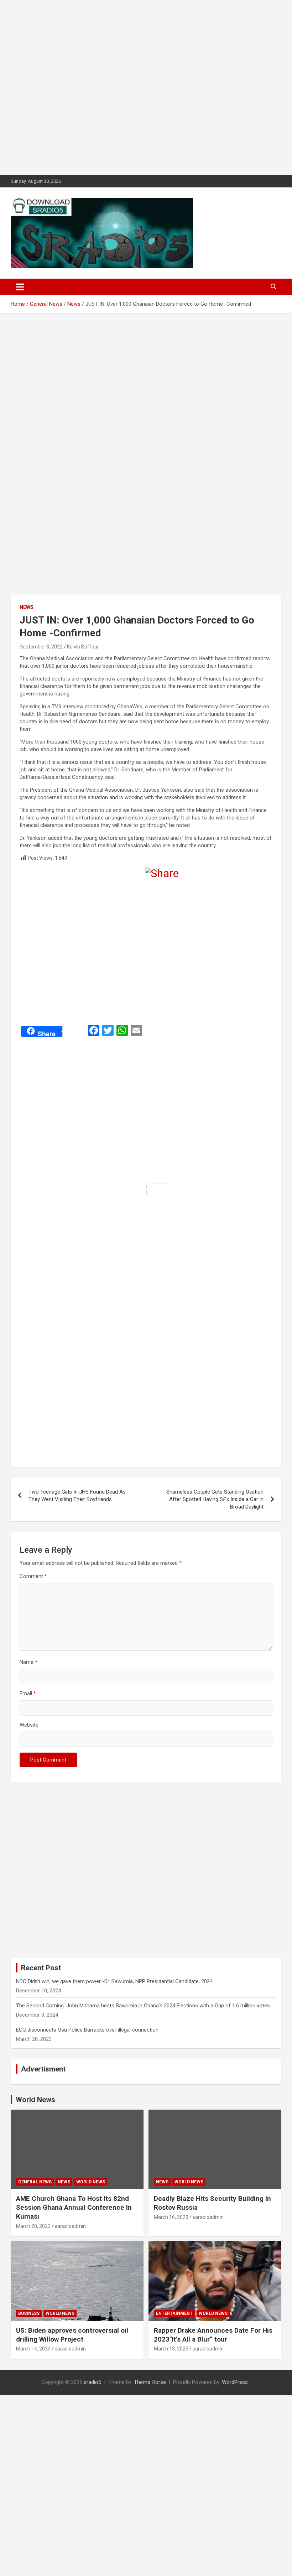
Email (28, 1693)
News (27, 607)
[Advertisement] (146, 88)
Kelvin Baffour (83, 647)
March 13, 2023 (171, 2349)
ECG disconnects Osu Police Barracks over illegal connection (87, 2030)
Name (28, 1662)
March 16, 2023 (171, 2217)
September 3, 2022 (41, 647)
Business (29, 2313)
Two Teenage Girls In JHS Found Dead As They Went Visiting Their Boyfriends (77, 1496)
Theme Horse (150, 2382)
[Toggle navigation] (20, 287)
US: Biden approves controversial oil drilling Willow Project (72, 2335)
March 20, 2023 (33, 2226)
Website (29, 1725)
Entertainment (174, 2313)
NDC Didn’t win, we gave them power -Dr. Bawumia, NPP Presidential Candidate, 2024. (115, 1981)
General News (35, 2182)
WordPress (235, 2382)
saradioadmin (70, 2226)
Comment (33, 1576)
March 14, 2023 (33, 2349)
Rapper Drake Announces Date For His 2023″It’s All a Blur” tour (213, 2335)
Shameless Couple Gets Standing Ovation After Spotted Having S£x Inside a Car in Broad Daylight (215, 1499)
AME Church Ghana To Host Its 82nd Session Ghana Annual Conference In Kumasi (74, 2207)
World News (35, 2100)
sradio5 (92, 2382)
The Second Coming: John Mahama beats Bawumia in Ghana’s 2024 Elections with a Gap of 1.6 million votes (143, 2006)
